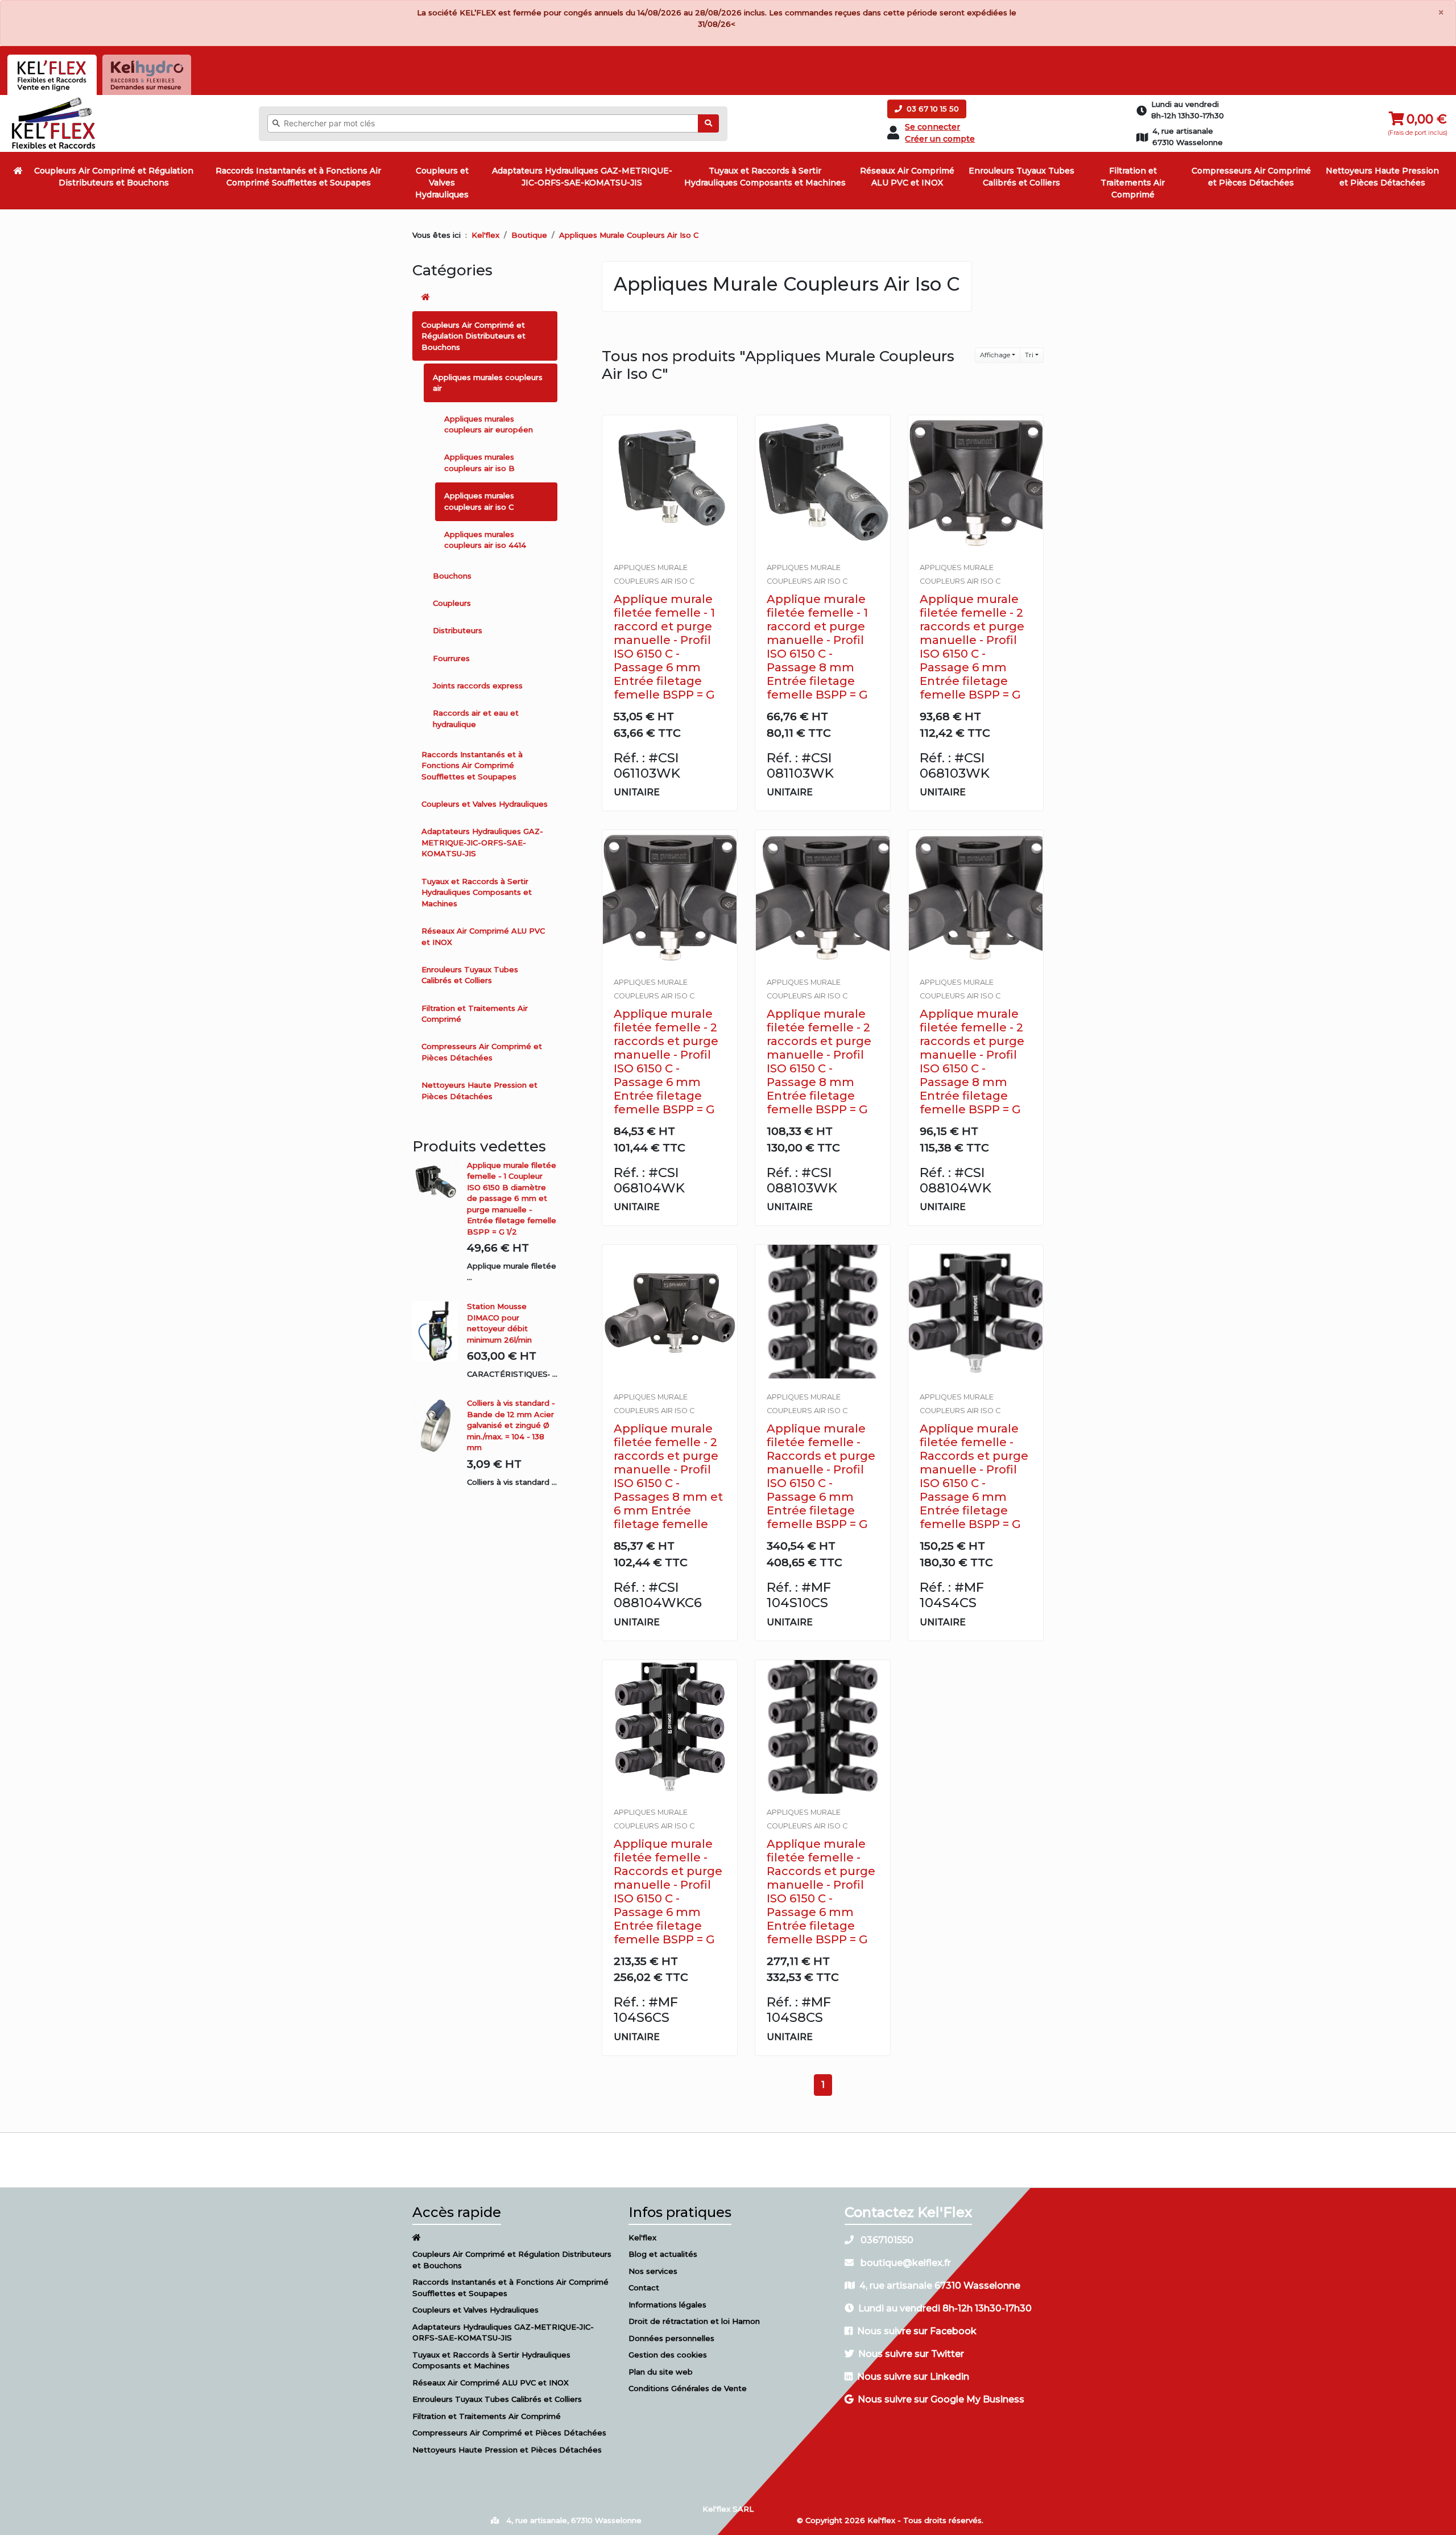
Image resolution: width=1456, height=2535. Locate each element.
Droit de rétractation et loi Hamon (694, 2321)
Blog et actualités (663, 2254)
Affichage (995, 355)
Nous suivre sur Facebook (917, 2331)
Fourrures (451, 658)
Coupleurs (452, 603)
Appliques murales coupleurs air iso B (479, 463)
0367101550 (886, 2240)
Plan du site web (661, 2372)
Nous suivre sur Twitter (911, 2354)
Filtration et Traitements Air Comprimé (1133, 183)
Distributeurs (458, 630)
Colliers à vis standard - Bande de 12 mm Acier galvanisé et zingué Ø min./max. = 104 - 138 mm (511, 1425)
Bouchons (452, 576)
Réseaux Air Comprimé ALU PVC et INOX (907, 177)
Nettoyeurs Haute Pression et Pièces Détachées (1382, 177)
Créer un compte (940, 139)
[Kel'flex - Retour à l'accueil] (54, 100)
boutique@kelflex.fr (905, 2263)
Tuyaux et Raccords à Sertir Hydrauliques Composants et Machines (765, 177)
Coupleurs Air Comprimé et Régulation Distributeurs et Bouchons (114, 177)
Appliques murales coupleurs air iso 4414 (485, 540)
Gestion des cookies (668, 2355)
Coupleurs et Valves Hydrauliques (442, 183)
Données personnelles (671, 2338)
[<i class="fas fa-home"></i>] (18, 171)
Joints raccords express (478, 686)
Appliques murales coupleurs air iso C (479, 501)
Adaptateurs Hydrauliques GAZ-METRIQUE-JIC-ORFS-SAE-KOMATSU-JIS (582, 177)
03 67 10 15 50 (932, 109)
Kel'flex (485, 235)
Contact (644, 2288)
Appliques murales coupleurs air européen (489, 424)
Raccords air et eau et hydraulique (476, 719)
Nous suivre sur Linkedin (913, 2377)
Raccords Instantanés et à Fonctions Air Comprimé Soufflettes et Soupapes (298, 177)
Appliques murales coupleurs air (488, 383)
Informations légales (667, 2305)
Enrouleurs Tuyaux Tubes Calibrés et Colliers (1021, 177)
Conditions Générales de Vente (688, 2388)
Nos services (653, 2271)
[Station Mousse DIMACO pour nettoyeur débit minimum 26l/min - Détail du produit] (440, 1331)
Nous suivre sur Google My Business (941, 2399)
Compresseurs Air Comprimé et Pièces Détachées (1251, 177)
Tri (1029, 355)
